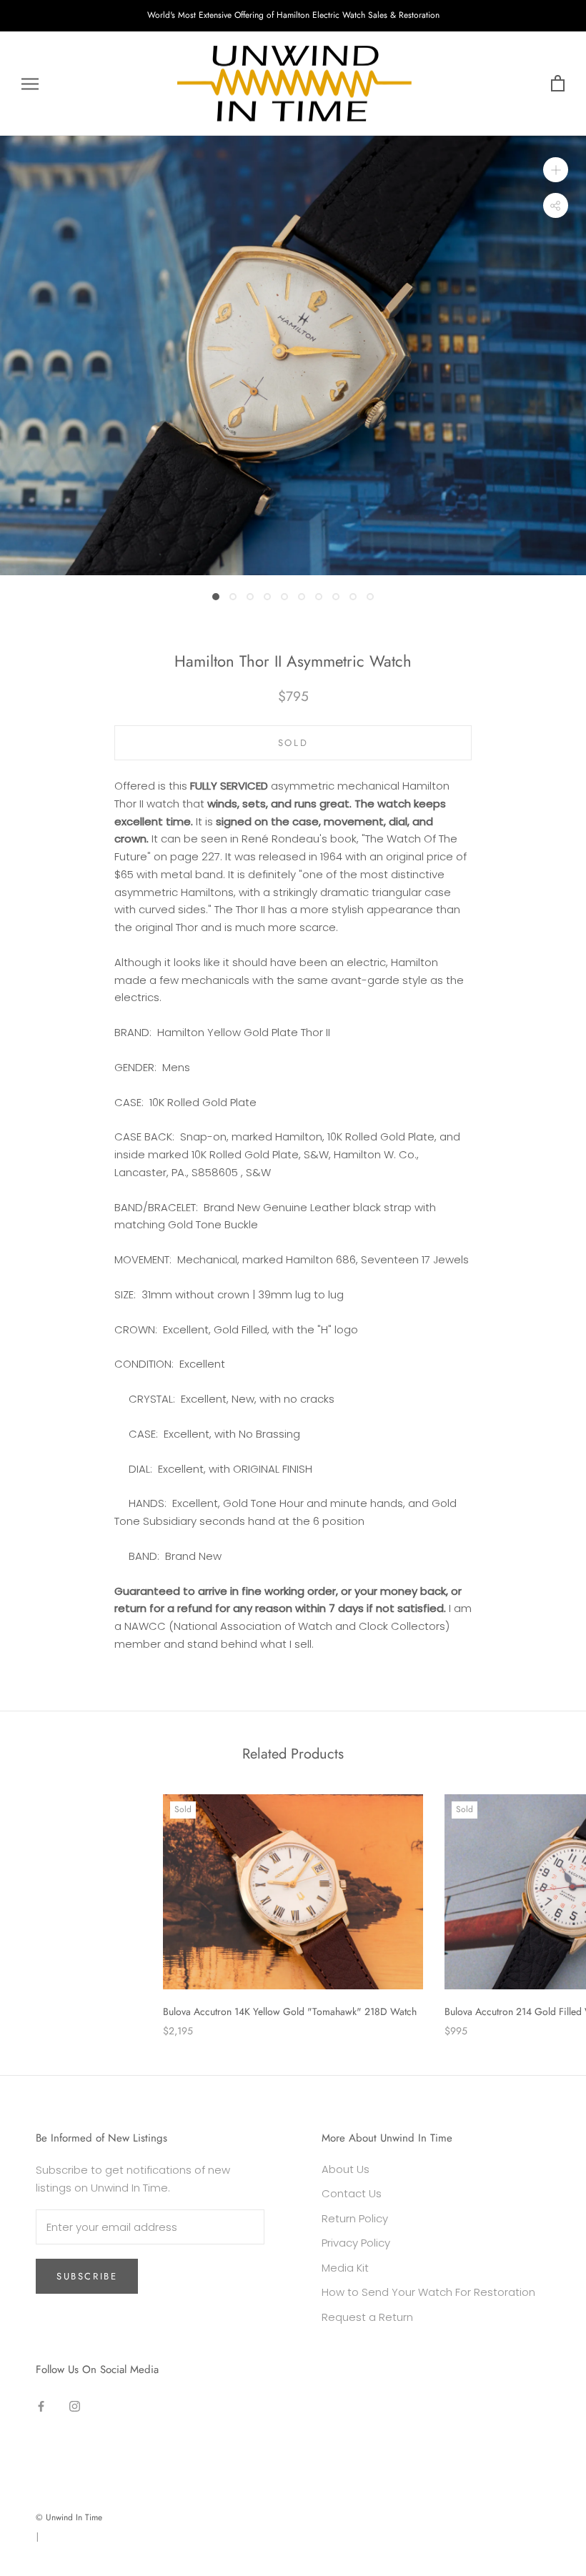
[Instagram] (75, 2406)
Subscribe (87, 2276)
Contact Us (352, 2193)
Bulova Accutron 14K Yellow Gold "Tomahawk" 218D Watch (290, 2011)
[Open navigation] (30, 83)
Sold (293, 743)
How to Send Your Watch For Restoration (428, 2292)
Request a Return (367, 2317)
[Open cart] (558, 84)
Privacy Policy (356, 2243)
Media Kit (345, 2268)
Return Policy (355, 2218)
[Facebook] (41, 2406)
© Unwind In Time (69, 2517)
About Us (346, 2169)
